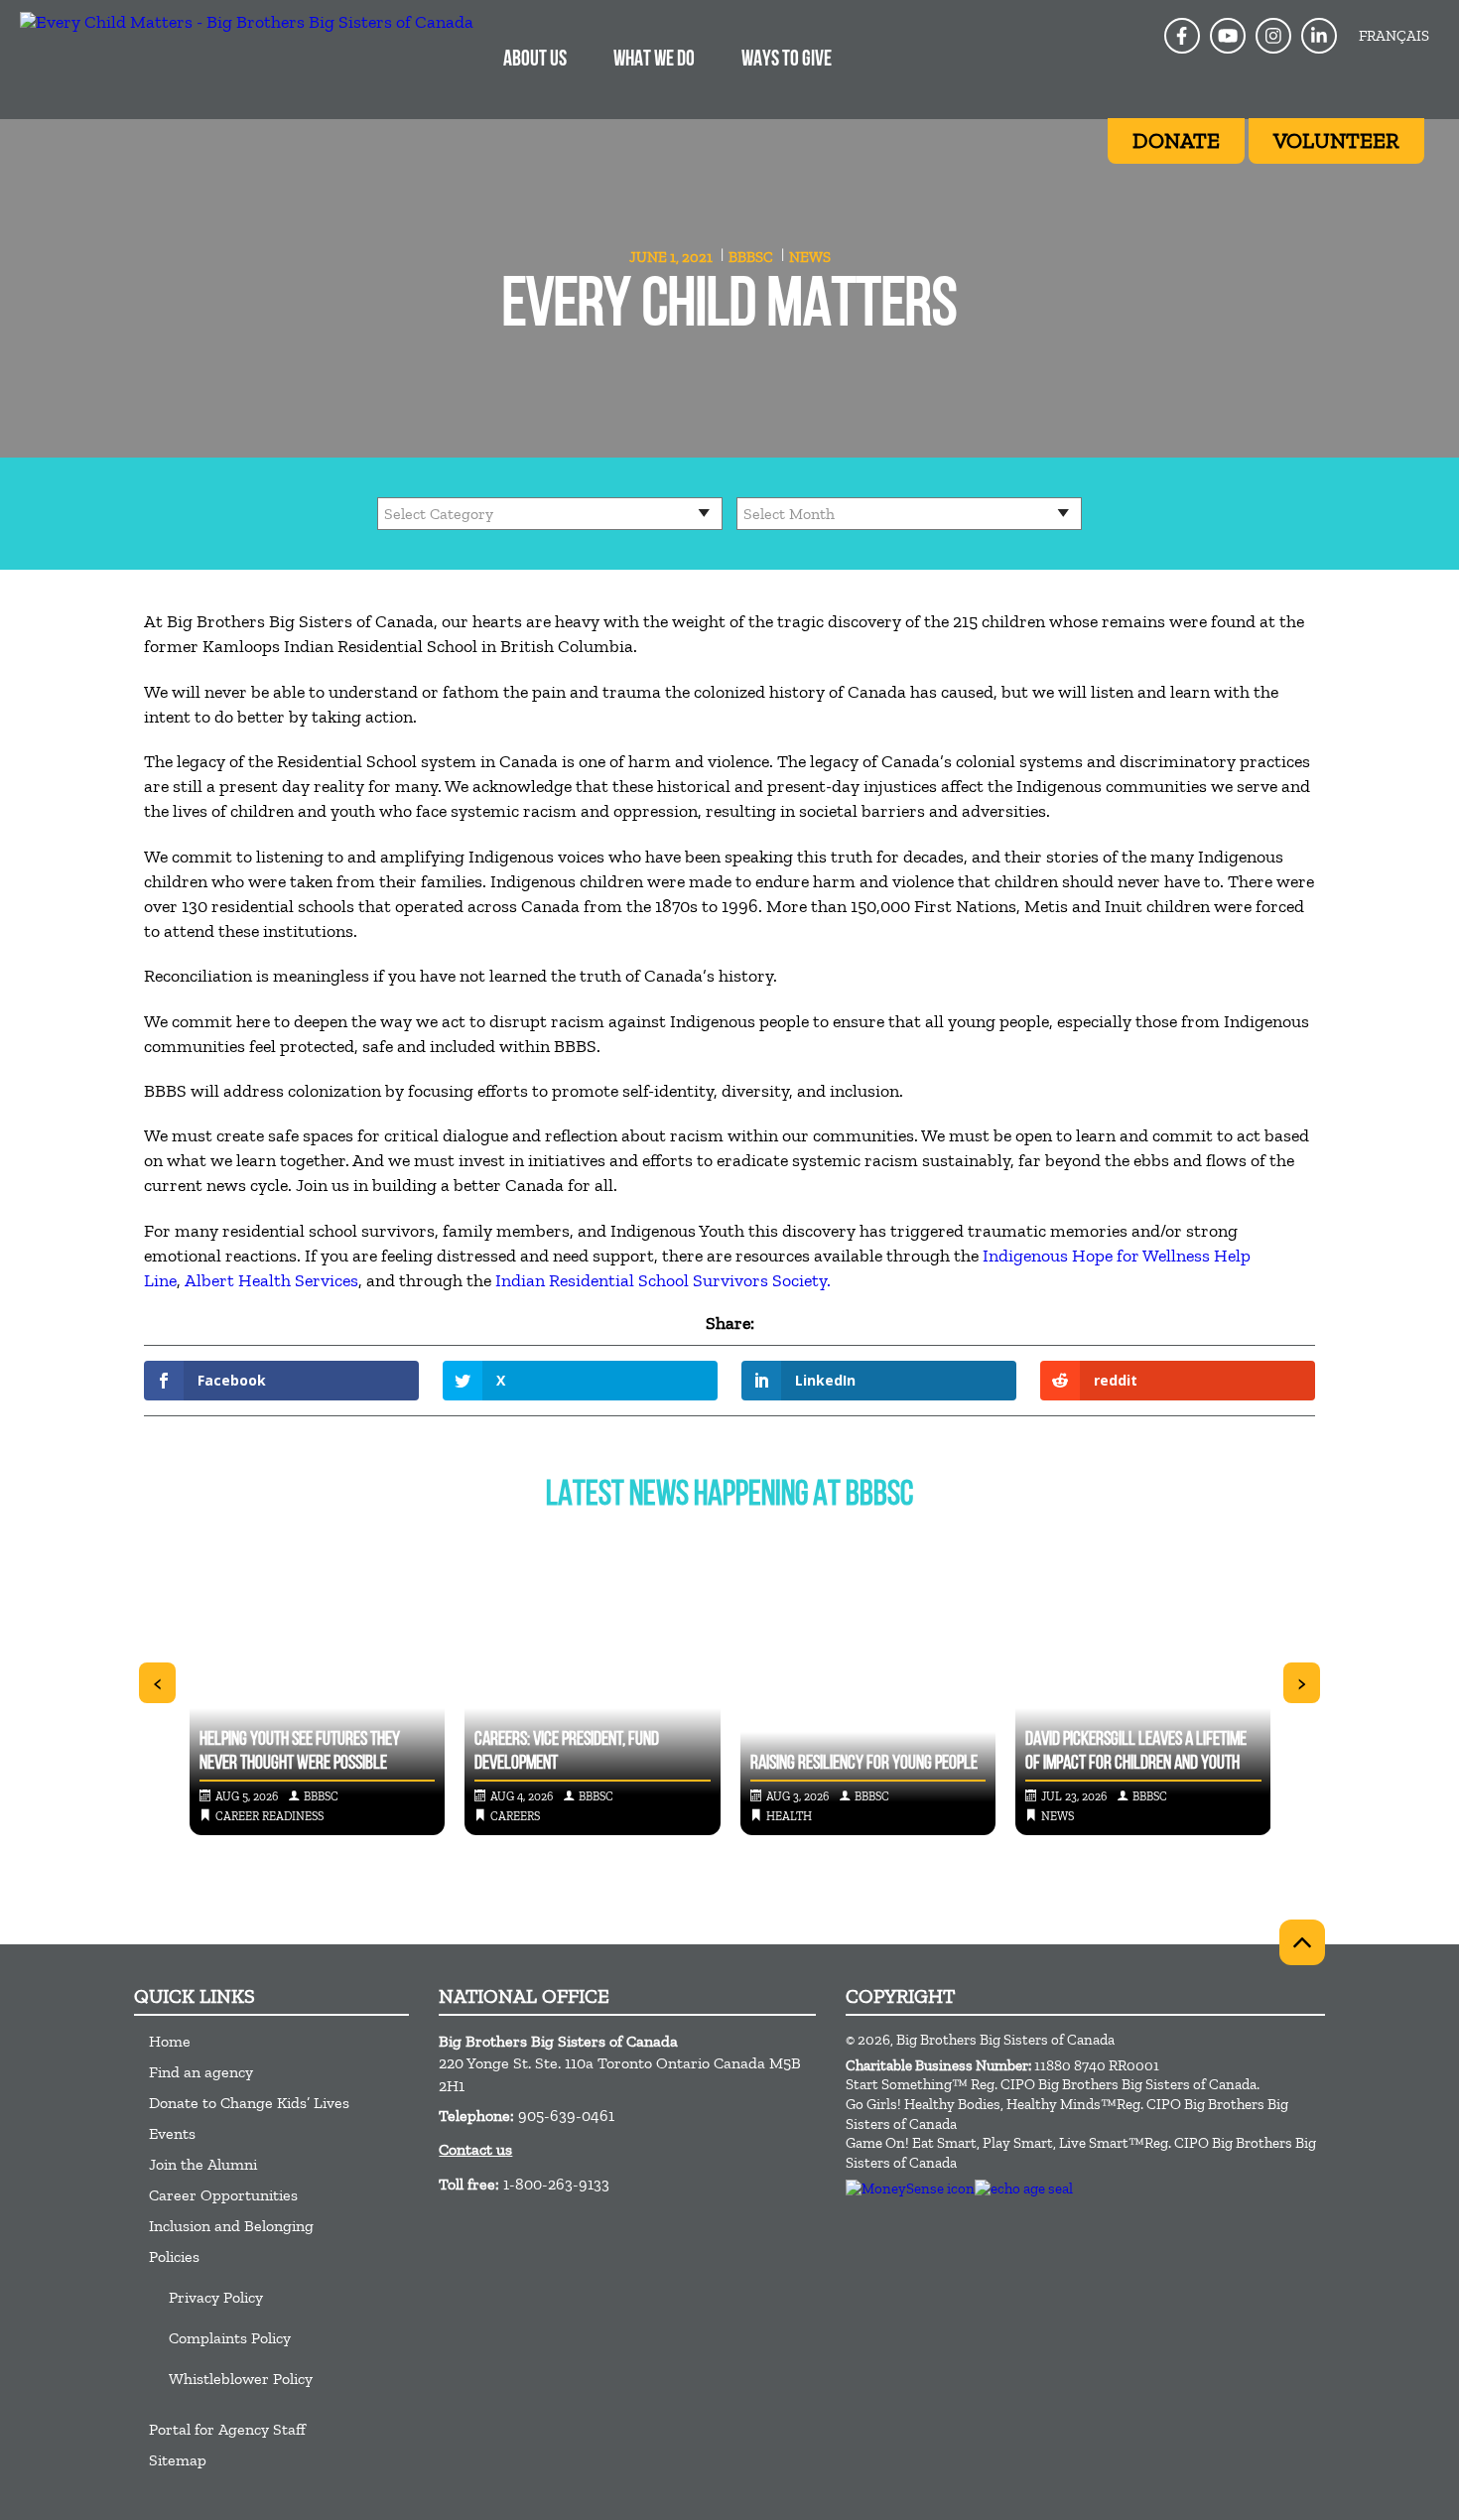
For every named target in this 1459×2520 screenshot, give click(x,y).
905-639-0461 (566, 2116)
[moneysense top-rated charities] (910, 2188)
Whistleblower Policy (241, 2379)
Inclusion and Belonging (231, 2226)
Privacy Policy (216, 2297)
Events (172, 2133)
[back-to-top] (1302, 1942)
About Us (535, 60)
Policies (174, 2256)
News (810, 257)
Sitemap (178, 2460)
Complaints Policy (230, 2338)
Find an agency (201, 2072)
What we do (654, 60)
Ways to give (787, 60)
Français (1394, 36)
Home (170, 2041)
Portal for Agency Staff (227, 2429)
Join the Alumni (203, 2164)
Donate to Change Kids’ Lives (249, 2103)
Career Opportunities (223, 2195)
